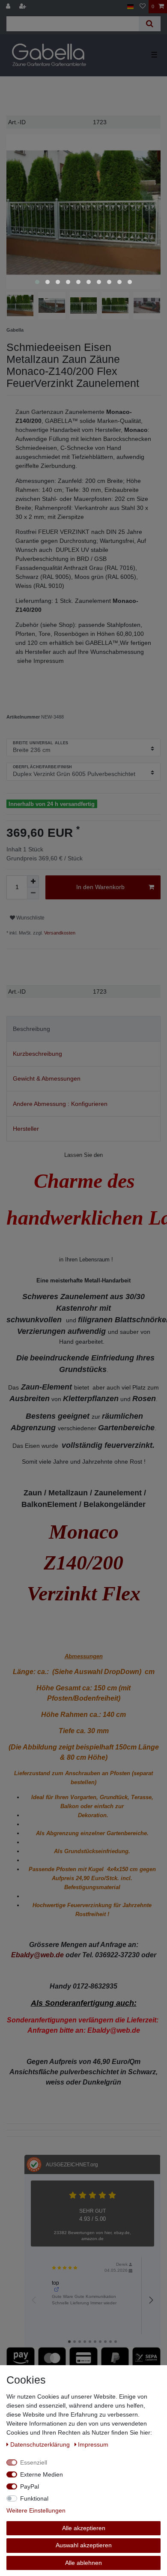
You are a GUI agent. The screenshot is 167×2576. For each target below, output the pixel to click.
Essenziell (34, 2462)
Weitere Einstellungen (36, 2510)
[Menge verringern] (33, 893)
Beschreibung (31, 1029)
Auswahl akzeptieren (84, 2545)
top (55, 2283)
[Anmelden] (9, 7)
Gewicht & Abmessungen (47, 1078)
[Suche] (150, 24)
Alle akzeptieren (84, 2528)
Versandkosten (59, 933)
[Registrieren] (24, 7)
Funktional (34, 2498)
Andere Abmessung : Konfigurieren (60, 1104)
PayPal (30, 2486)
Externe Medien (42, 2474)
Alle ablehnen (83, 2563)
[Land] (130, 7)
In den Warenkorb (100, 887)
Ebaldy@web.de (37, 1955)
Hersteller (26, 1129)
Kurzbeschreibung (37, 1054)
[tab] (83, 1029)
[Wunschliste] (143, 7)
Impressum (93, 2444)
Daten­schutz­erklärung (41, 2444)
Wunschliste (30, 918)
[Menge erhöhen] (33, 881)
